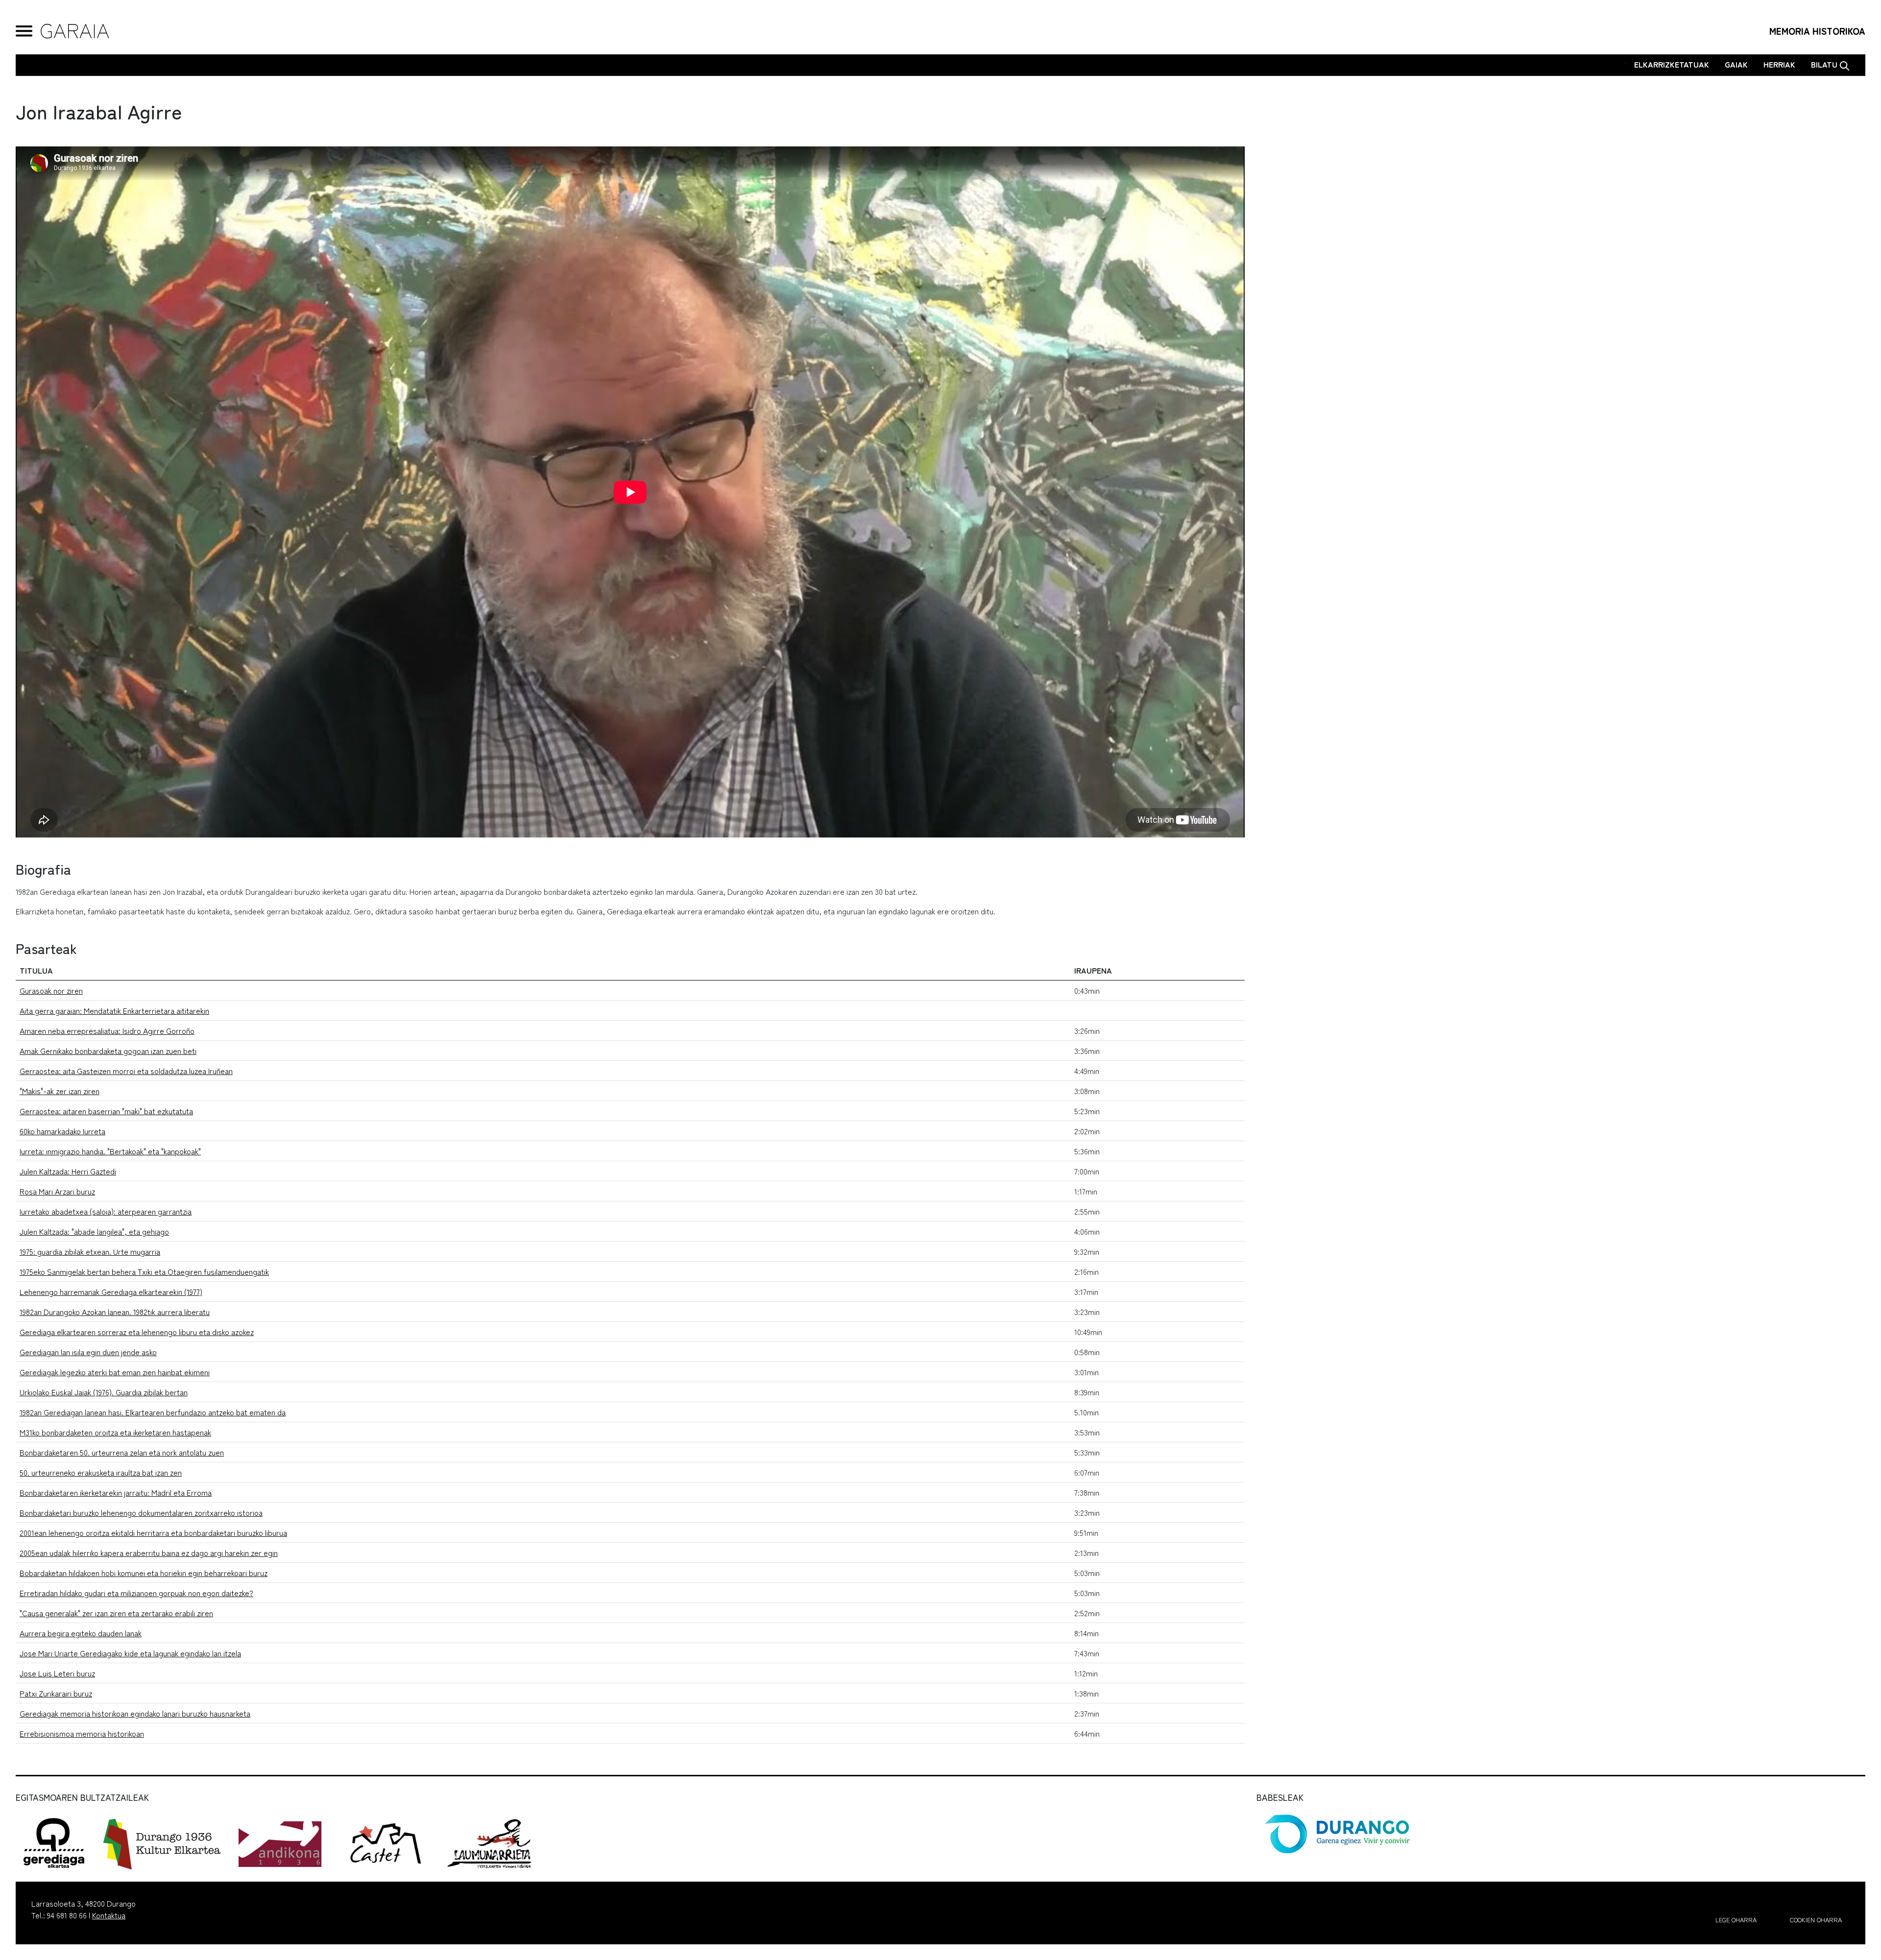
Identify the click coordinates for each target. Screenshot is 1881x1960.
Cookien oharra (1816, 1920)
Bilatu (1825, 64)
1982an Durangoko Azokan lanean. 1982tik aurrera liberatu (115, 1312)
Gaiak (1736, 64)
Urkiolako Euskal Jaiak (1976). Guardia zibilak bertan (104, 1392)
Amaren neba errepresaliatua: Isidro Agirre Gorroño (107, 1030)
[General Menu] (24, 31)
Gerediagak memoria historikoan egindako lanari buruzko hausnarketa (135, 1713)
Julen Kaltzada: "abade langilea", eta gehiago (94, 1231)
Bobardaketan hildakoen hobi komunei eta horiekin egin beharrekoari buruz (144, 1573)
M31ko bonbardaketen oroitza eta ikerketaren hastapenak (115, 1432)
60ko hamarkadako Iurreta (62, 1131)
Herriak (1779, 64)
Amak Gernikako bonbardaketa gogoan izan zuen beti (108, 1051)
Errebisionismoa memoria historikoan (82, 1733)
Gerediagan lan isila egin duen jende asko (88, 1352)
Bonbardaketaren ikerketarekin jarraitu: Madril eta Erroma (116, 1492)
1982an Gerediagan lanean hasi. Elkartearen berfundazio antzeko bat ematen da (153, 1412)
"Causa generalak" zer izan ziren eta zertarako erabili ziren (116, 1613)
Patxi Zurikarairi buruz (56, 1693)
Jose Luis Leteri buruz (57, 1673)
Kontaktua (109, 1915)
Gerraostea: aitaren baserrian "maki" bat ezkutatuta (106, 1111)
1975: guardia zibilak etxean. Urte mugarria (90, 1251)
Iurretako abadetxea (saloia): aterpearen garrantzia (106, 1211)
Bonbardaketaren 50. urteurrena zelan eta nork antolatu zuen (122, 1452)
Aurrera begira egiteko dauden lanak (81, 1633)
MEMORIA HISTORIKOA (1817, 31)
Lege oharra (1736, 1920)
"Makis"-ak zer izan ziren (60, 1091)
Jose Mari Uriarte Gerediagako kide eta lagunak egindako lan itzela (130, 1653)
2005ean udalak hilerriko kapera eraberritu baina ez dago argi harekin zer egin (149, 1553)
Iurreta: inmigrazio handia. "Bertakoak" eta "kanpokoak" (110, 1151)
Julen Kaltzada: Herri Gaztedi (68, 1171)
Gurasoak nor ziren (51, 990)
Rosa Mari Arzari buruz (57, 1191)
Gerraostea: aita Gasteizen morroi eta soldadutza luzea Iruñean (126, 1071)
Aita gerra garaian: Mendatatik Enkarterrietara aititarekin (114, 1010)
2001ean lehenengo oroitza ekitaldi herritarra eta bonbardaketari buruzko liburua (153, 1532)
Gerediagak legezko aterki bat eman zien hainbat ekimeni (115, 1372)
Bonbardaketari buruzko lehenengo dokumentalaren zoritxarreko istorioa (141, 1512)
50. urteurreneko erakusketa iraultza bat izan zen (101, 1472)
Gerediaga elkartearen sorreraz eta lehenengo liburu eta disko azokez (137, 1332)
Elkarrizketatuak (1672, 64)
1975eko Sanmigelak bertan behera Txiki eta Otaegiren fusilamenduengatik (144, 1271)
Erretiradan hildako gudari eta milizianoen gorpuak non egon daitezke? (136, 1593)
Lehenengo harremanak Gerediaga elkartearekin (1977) (111, 1291)
